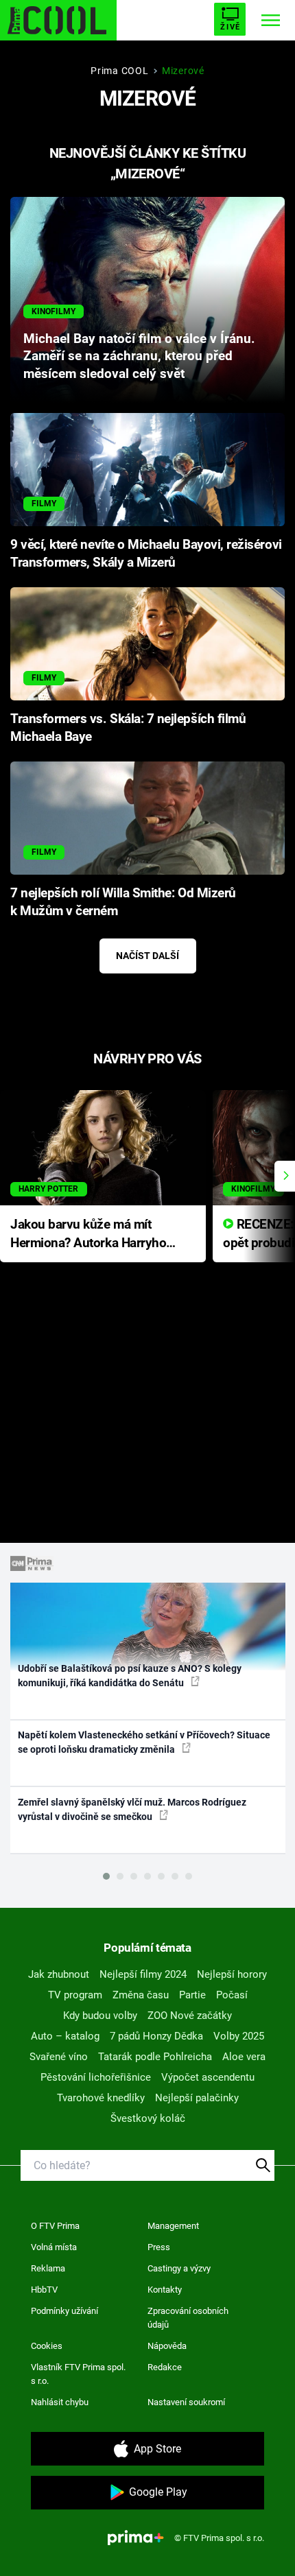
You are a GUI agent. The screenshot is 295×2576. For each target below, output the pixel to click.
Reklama (48, 2268)
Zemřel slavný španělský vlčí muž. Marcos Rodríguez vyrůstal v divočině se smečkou (132, 1809)
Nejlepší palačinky (197, 2098)
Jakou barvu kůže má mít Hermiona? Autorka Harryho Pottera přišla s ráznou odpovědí (88, 1234)
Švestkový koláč (148, 2118)
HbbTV (44, 2290)
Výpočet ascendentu (208, 2077)
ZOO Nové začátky (190, 2016)
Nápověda (167, 2346)
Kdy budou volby (100, 2016)
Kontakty (165, 2290)
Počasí (232, 1995)
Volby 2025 (239, 2036)
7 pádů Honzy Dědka (156, 2036)
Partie (192, 1995)
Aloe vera (244, 2057)
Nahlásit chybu (60, 2402)
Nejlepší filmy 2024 (143, 1974)
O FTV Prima (55, 2226)
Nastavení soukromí (186, 2402)
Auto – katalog (65, 2036)
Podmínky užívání (64, 2311)
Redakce (165, 2367)
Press (159, 2247)
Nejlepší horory (232, 1974)
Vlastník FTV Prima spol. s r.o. (78, 2374)
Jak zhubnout (59, 1974)
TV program (75, 1995)
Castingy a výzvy (179, 2268)
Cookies (47, 2346)
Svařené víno (59, 2057)
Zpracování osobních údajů (188, 2318)
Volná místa (54, 2247)
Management (173, 2226)
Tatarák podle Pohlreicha (155, 2057)
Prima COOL (119, 71)
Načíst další (147, 956)
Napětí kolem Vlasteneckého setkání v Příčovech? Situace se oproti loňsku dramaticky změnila (144, 1742)
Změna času (141, 1995)
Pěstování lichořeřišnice (96, 2077)
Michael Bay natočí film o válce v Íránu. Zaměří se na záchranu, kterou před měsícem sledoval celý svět (139, 357)
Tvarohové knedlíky (101, 2098)
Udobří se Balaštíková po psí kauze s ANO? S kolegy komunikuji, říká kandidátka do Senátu (130, 1676)
